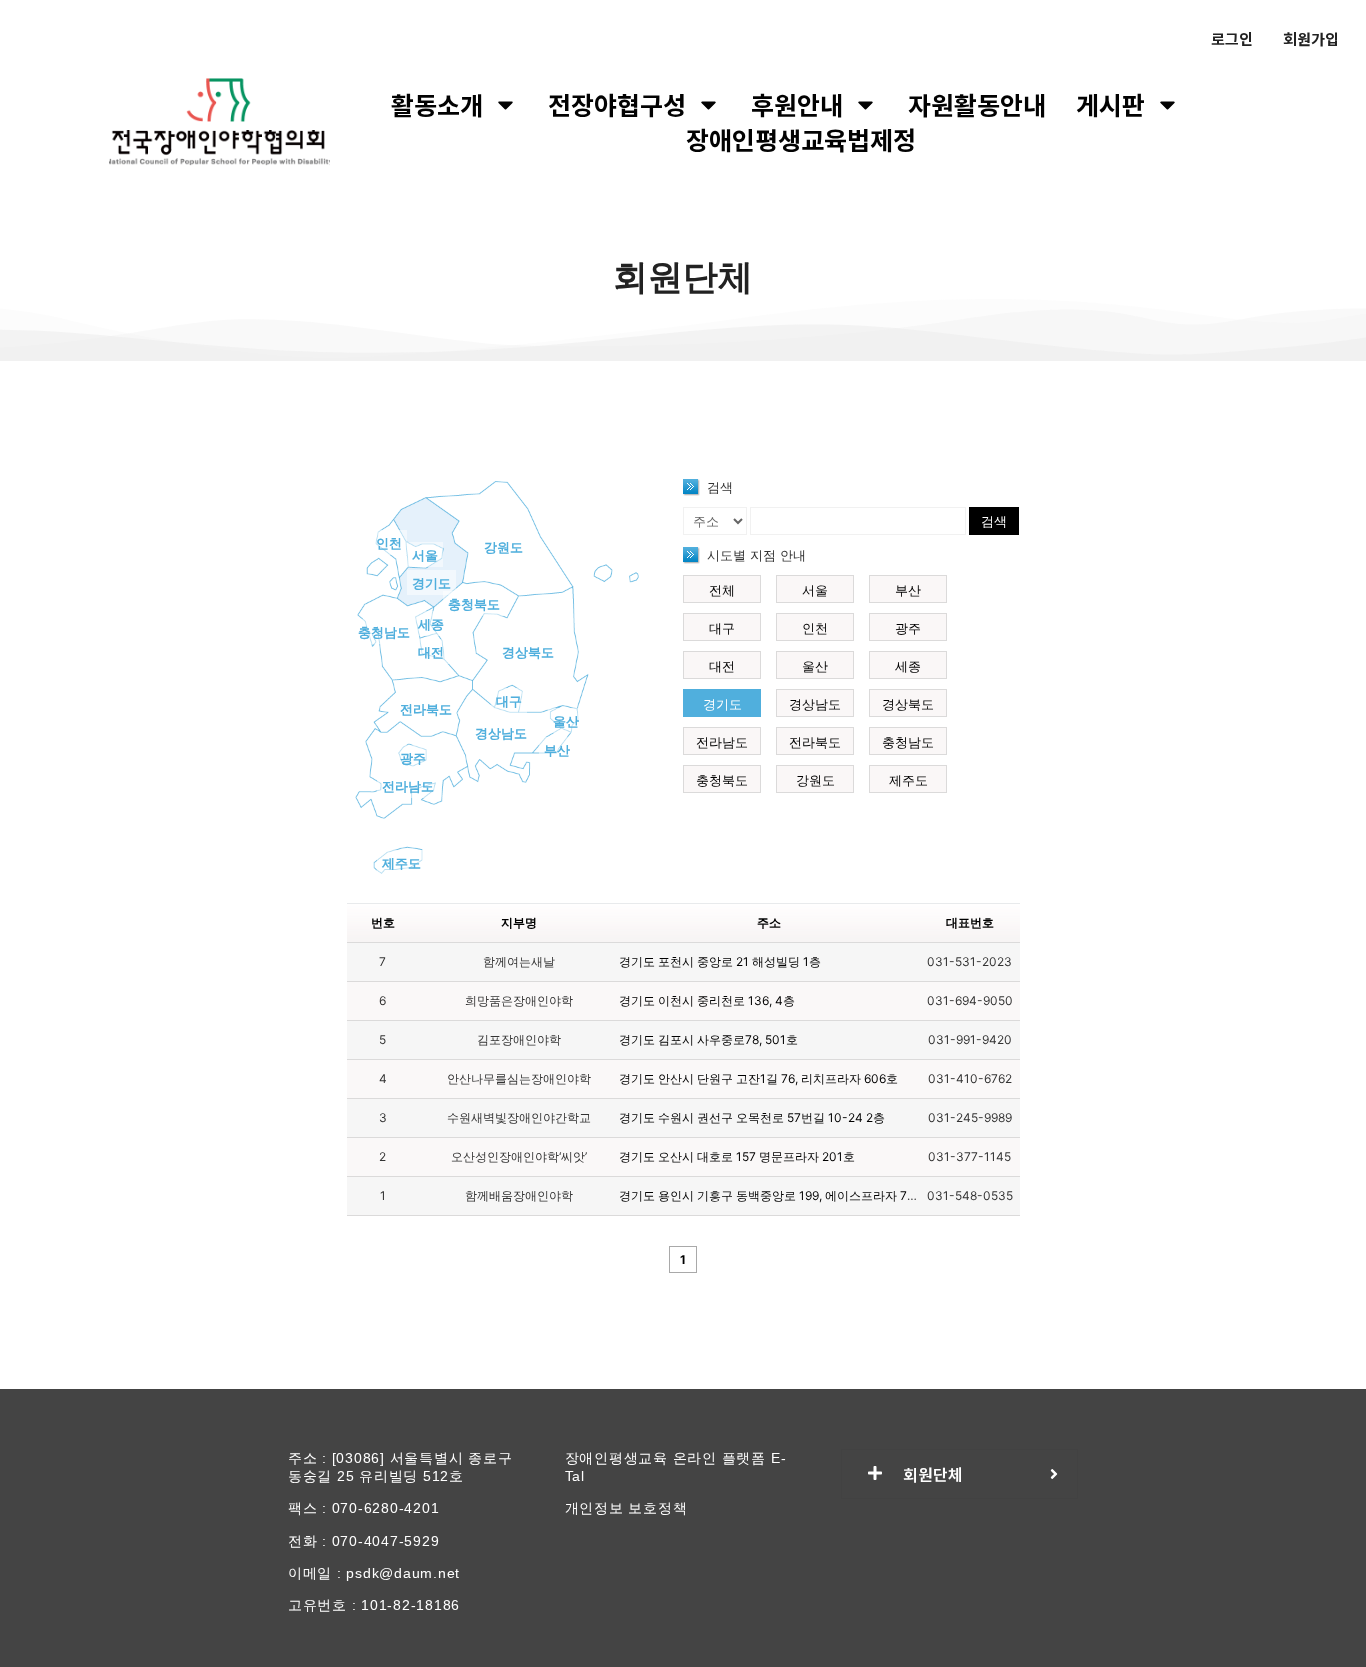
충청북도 (474, 604)
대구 (509, 701)
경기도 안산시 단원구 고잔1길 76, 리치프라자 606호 (758, 1078)
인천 (389, 543)
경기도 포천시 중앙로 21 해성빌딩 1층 (720, 961)
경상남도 (501, 733)
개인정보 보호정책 (626, 1508)
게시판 (1110, 104)
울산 (566, 721)
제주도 (401, 863)
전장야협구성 (617, 104)
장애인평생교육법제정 (801, 139)
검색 (994, 521)
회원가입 (1311, 38)
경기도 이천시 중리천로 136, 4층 (707, 1000)
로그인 (1232, 38)
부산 (557, 750)
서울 (425, 555)
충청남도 (384, 632)
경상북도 (528, 652)
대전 (431, 652)
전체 (722, 590)
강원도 (503, 547)
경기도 (431, 583)
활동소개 (437, 104)
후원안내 (797, 104)
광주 (413, 758)
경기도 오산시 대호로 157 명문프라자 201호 (737, 1156)
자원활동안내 (977, 104)
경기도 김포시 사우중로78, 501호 (708, 1039)
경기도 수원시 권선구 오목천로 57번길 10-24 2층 (752, 1117)
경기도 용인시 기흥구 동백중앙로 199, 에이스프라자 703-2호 (783, 1195)
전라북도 (426, 709)
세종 (431, 624)
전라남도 (408, 786)
